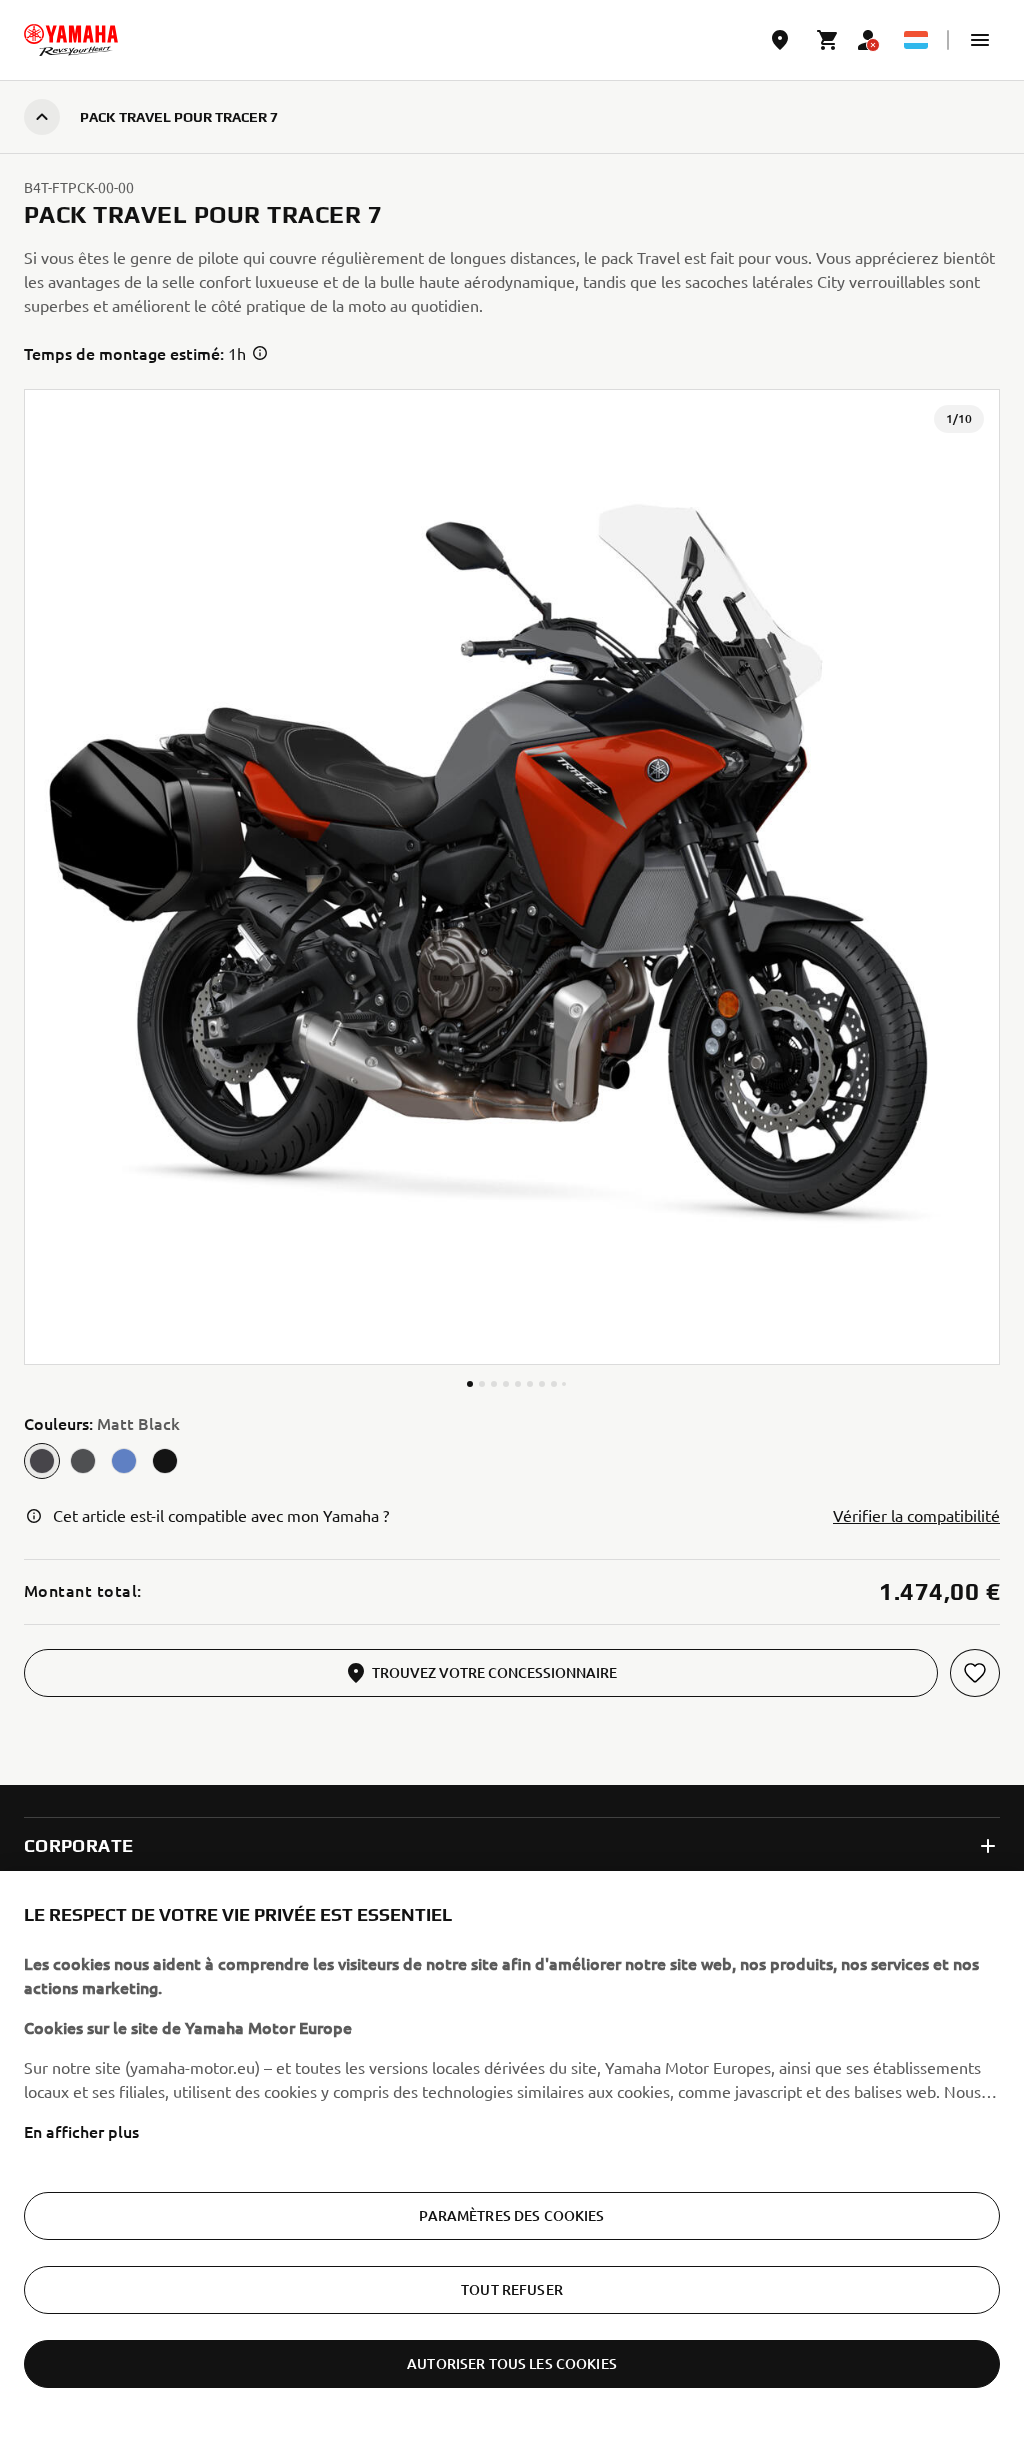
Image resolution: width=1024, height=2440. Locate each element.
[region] (512, 2155)
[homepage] (71, 40)
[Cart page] (828, 40)
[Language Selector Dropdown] (916, 40)
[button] (980, 40)
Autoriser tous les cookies (512, 2363)
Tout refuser (512, 2289)
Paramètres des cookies (511, 2215)
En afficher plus (81, 2131)
